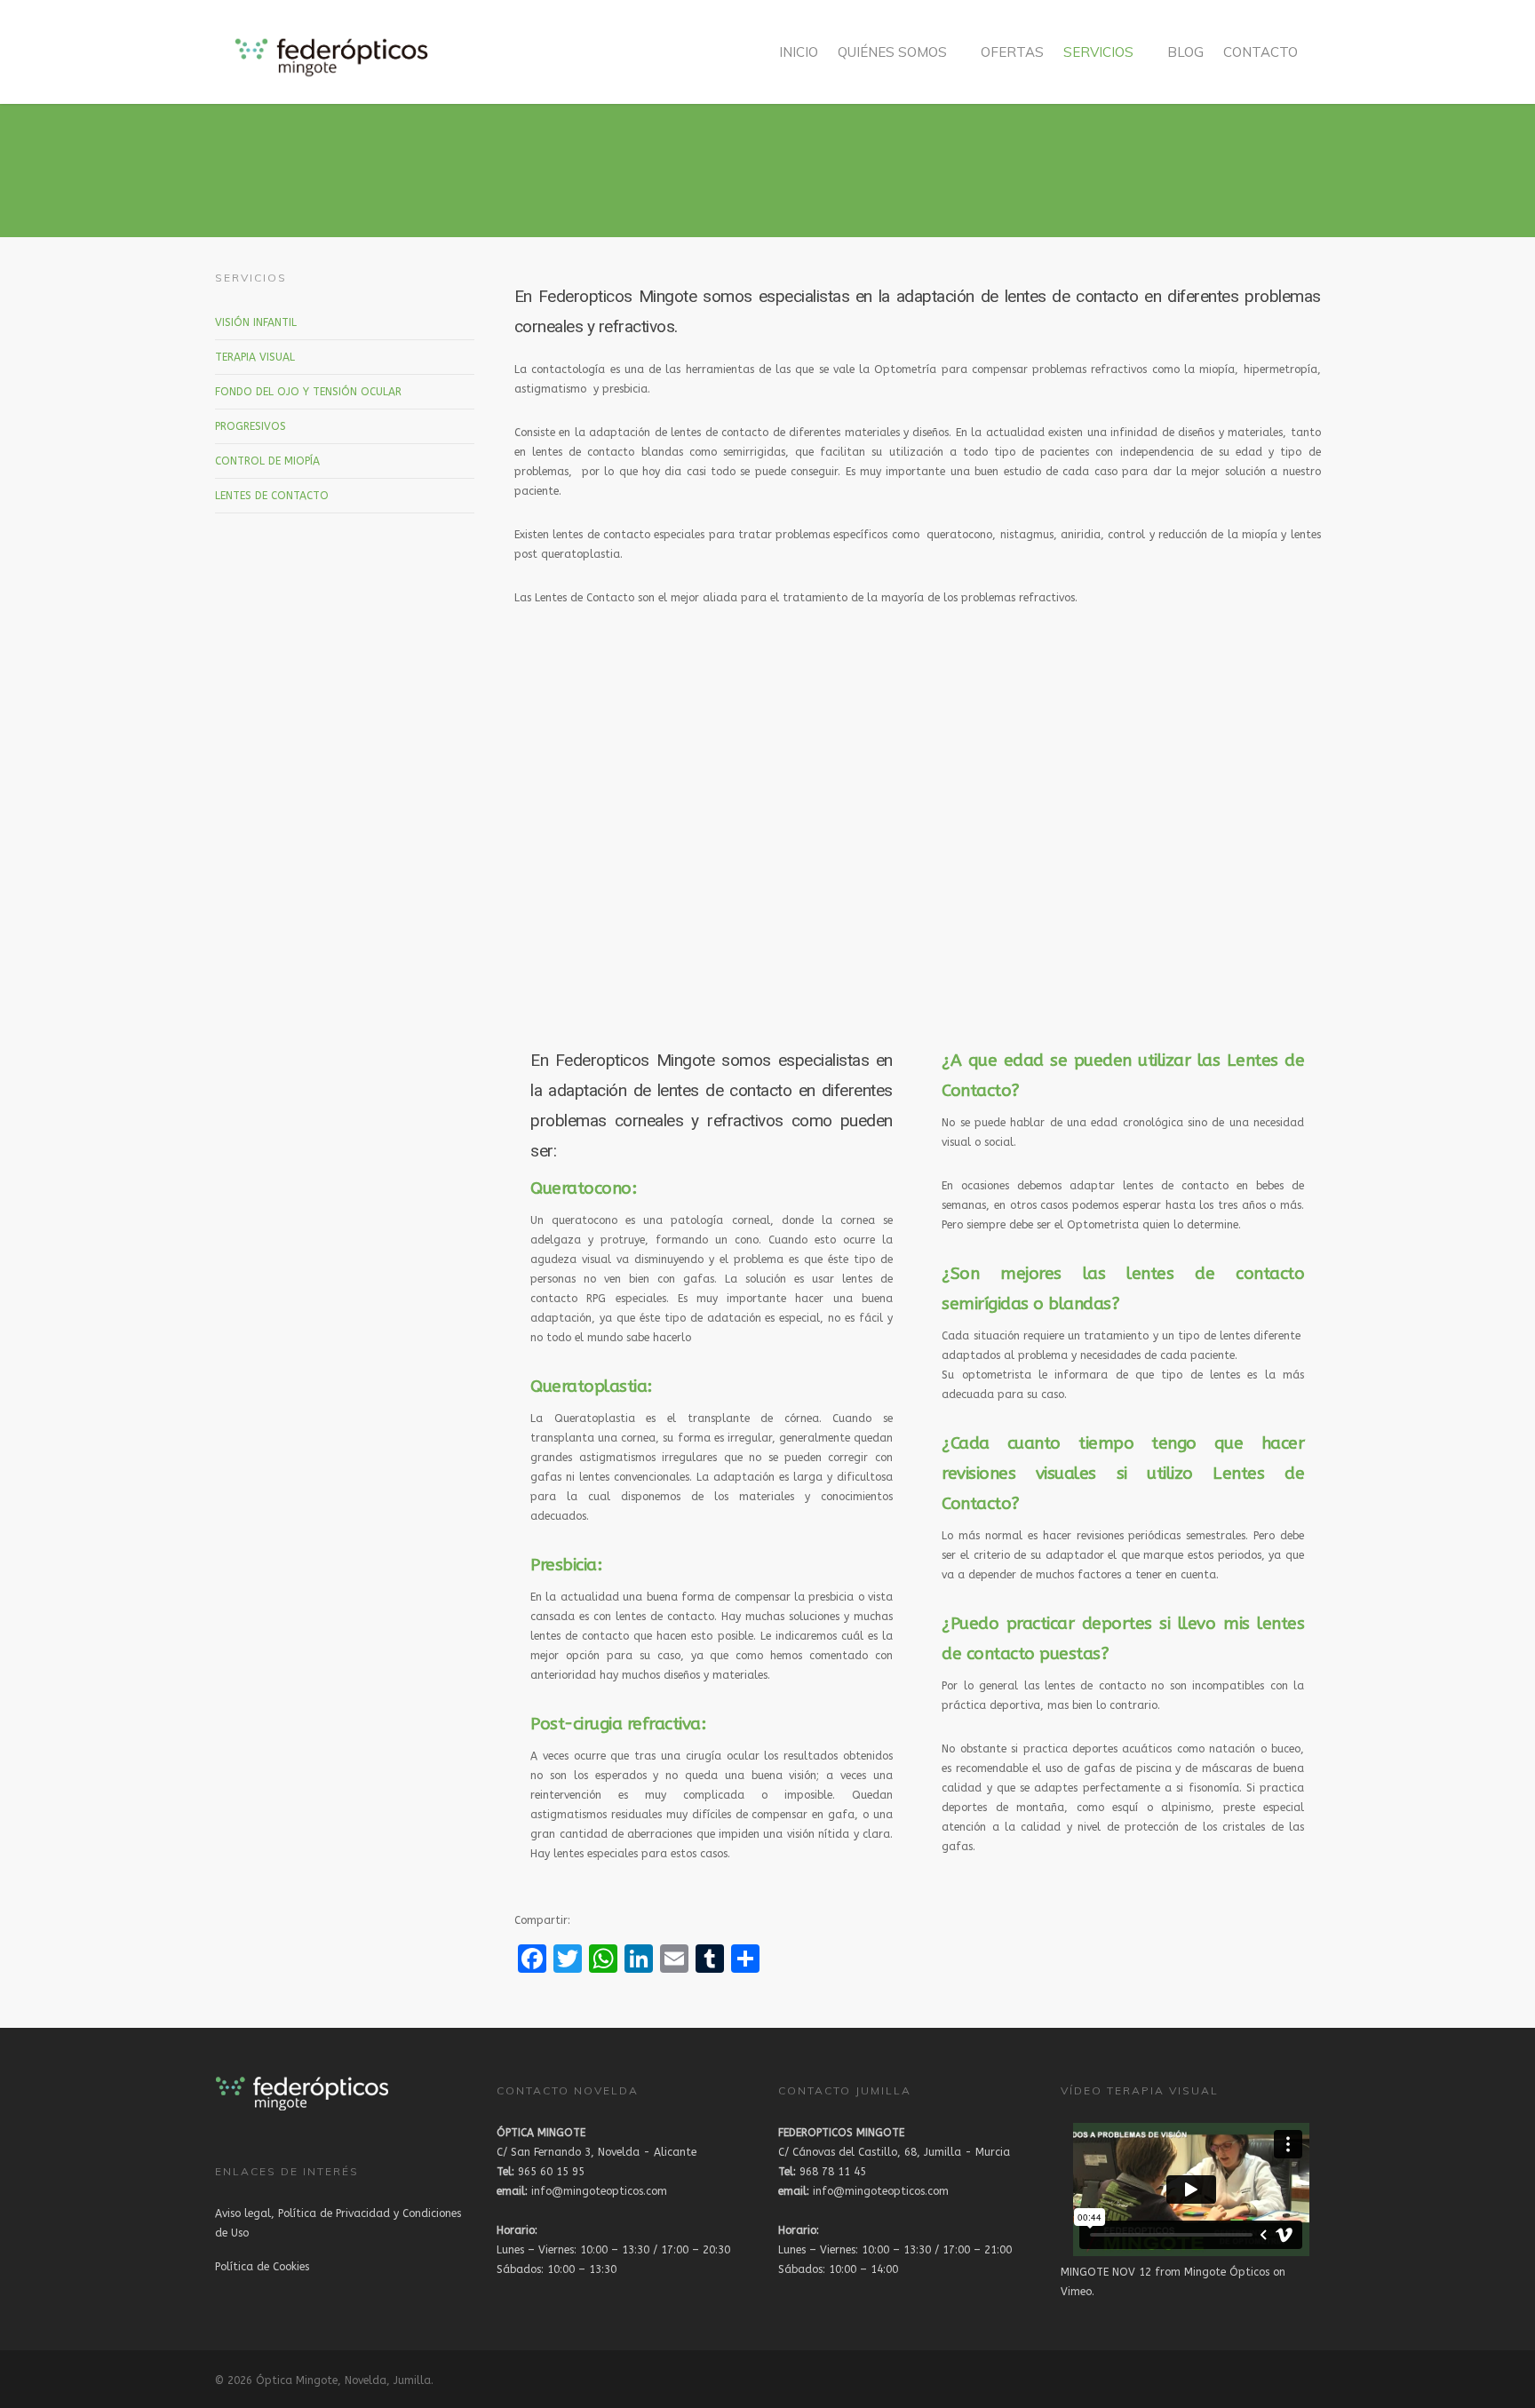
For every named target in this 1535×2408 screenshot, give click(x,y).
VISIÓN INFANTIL (256, 322)
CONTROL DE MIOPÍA (267, 461)
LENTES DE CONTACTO (272, 496)
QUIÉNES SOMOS (892, 52)
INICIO (799, 52)
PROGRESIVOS (251, 426)
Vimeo (1076, 2292)
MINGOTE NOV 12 (1106, 2272)
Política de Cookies (262, 2267)
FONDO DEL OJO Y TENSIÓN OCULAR (308, 392)
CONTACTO (1261, 52)
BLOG (1185, 52)
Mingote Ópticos (1227, 2272)
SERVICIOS (1098, 52)
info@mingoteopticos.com (582, 2191)
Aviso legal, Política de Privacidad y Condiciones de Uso (338, 2223)
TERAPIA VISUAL (255, 357)
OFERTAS (1012, 52)
